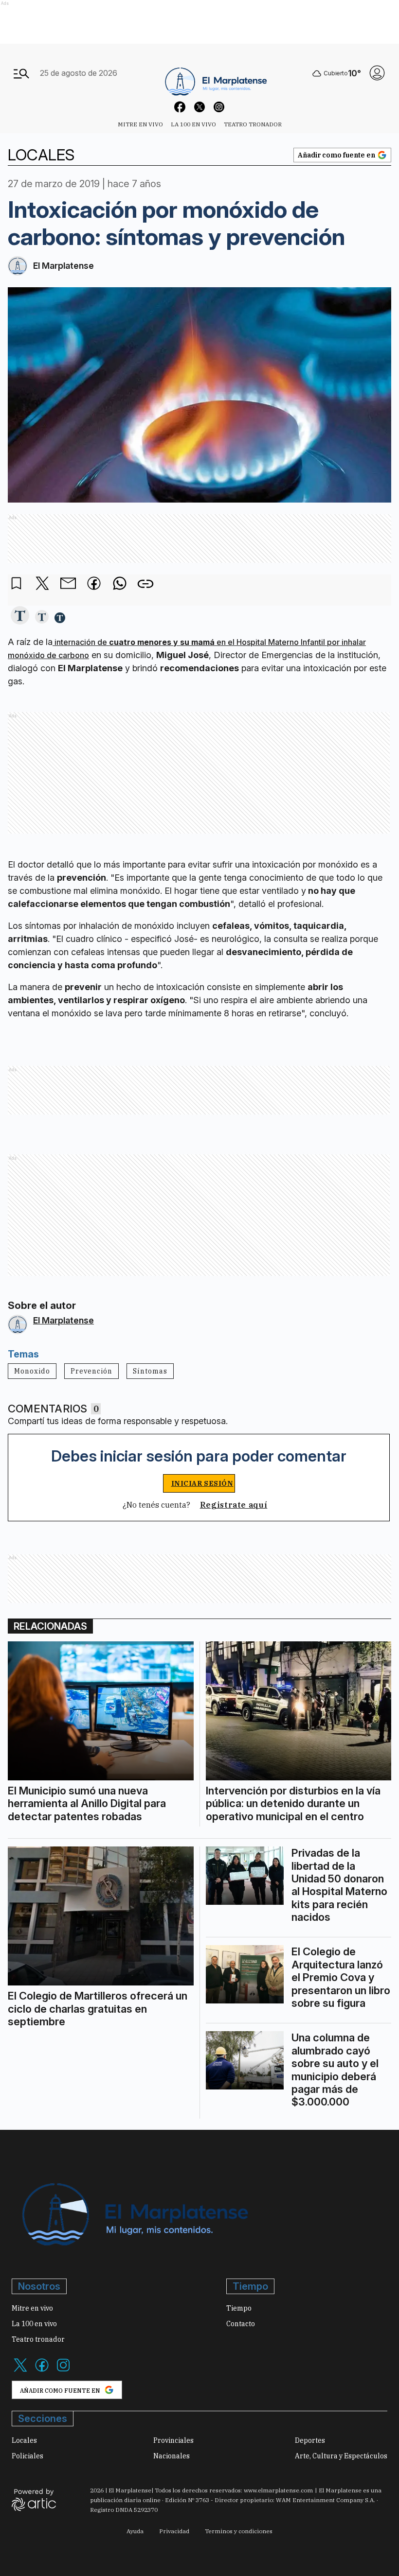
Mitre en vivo (140, 124)
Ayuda (135, 2531)
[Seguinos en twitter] (199, 108)
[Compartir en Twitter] (42, 584)
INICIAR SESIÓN (202, 1483)
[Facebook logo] (42, 2371)
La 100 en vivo (193, 124)
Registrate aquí (234, 1505)
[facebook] (94, 584)
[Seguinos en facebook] (180, 108)
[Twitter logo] (20, 2371)
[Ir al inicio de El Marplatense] (215, 73)
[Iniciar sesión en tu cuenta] (377, 73)
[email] (68, 584)
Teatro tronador (253, 124)
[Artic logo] (34, 2499)
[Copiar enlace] (145, 584)
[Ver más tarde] (17, 584)
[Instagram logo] (63, 2371)
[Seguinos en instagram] (219, 108)
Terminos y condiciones (239, 2531)
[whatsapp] (120, 584)
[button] (20, 616)
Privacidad (174, 2531)
